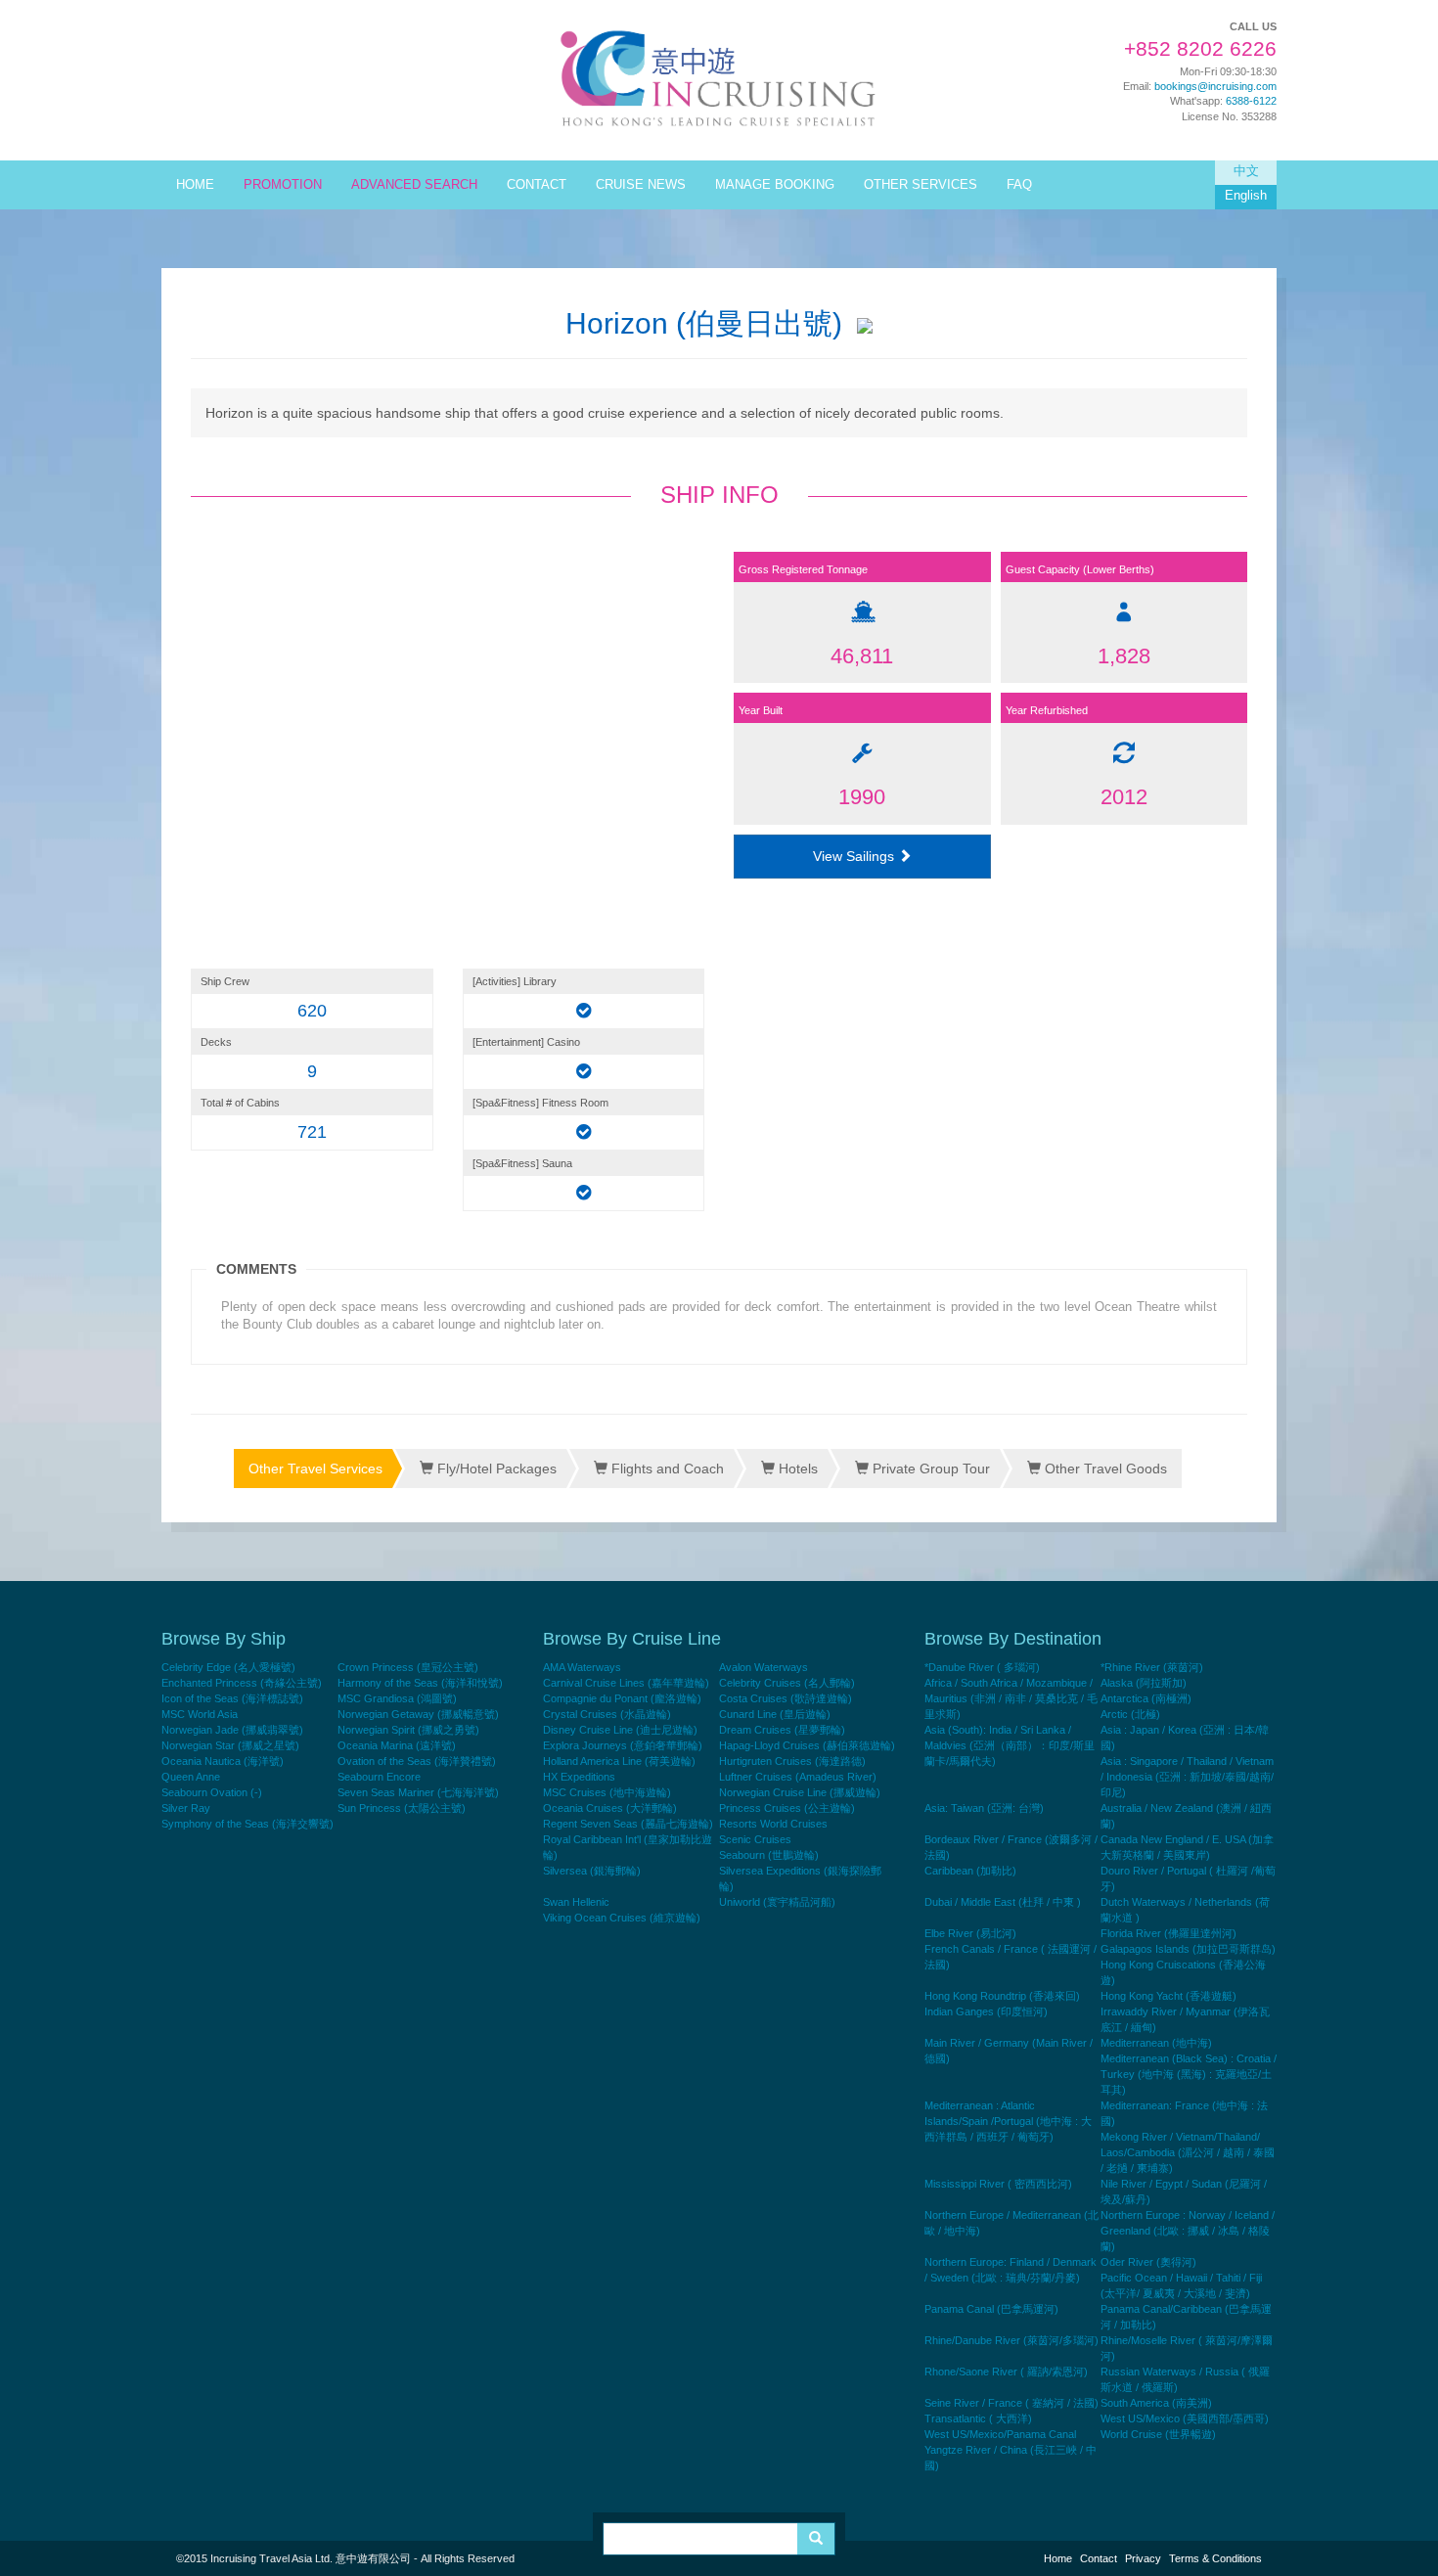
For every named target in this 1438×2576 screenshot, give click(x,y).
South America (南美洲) (1156, 2403)
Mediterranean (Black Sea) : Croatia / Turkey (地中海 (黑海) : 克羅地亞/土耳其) (1189, 2074)
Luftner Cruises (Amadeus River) (798, 1777)
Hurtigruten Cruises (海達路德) (792, 1761)
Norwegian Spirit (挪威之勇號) (408, 1730)
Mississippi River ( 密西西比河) (998, 2184)
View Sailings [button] (855, 856)
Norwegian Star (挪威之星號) (230, 1745)
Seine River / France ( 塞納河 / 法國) (1011, 2403)
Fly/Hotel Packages (495, 1469)
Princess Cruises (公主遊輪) (787, 1808)
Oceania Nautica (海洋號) (223, 1761)
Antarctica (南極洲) (1146, 1698)
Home (1058, 2558)
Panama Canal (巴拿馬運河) (991, 2309)
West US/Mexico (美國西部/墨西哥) (1185, 2418)
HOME (195, 185)
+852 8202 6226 (1200, 49)
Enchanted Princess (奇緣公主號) (242, 1683)
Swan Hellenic (576, 1902)
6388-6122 (1251, 101)
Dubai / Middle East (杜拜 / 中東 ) (1003, 1902)
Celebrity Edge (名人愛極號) (228, 1667)
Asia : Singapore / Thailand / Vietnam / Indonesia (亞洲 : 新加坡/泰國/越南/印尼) (1187, 1777)
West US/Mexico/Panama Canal (1000, 2434)
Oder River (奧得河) (1148, 2262)
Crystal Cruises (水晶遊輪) (607, 1714)
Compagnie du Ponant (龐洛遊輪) (622, 1698)
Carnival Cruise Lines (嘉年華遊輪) (626, 1683)
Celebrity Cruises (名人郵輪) (787, 1683)
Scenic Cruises (755, 1839)
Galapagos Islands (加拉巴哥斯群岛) (1188, 1949)
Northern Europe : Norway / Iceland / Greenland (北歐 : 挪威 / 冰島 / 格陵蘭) (1188, 2231)
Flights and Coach (666, 1469)
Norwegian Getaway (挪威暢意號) (418, 1714)
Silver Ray (186, 1808)
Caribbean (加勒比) (970, 1871)
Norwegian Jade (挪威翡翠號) (232, 1730)
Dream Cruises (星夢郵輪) (782, 1730)
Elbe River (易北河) (970, 1933)
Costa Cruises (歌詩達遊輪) (786, 1698)
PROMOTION (283, 185)
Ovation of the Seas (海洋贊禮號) (417, 1761)
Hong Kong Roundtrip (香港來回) (1002, 1996)
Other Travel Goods (1104, 1469)
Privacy (1143, 2558)
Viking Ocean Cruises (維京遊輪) (622, 1918)
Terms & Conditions (1215, 2558)
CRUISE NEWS (641, 185)
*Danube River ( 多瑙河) (982, 1667)
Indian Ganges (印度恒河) (986, 2011)
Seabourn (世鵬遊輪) (769, 1855)
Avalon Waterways (764, 1667)
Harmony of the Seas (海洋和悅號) (420, 1683)
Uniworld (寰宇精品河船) (777, 1902)
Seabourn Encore (379, 1777)
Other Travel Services (315, 1469)
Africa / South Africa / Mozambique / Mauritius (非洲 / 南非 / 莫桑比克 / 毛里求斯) (1011, 1698)
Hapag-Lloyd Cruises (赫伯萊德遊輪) (807, 1745)
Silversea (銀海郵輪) (592, 1871)
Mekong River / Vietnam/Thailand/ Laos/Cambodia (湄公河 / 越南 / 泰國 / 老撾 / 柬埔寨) (1188, 2152)
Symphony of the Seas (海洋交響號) (247, 1824)
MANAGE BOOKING (775, 185)
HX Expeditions (579, 1777)
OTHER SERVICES (921, 185)
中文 (1246, 171)
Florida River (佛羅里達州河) (1168, 1933)
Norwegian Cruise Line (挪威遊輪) (800, 1792)
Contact (1099, 2558)
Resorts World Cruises (773, 1824)
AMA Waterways (582, 1667)
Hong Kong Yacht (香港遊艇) (1168, 1996)
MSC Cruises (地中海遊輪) (607, 1792)
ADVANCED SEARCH (414, 185)
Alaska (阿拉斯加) (1144, 1683)
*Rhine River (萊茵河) (1152, 1667)
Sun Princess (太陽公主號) (402, 1808)
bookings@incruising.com (1215, 86)
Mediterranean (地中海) (1156, 2043)
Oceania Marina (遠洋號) (397, 1745)
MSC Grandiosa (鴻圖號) (397, 1698)
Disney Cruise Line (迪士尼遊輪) (620, 1730)
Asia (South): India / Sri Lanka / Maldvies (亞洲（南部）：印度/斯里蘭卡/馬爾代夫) (1010, 1745)
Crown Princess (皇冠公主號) (408, 1667)
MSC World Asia (200, 1714)
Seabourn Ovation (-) (212, 1792)
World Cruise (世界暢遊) (1158, 2434)
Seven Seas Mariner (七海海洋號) (418, 1792)
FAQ (1019, 185)
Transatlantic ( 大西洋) (978, 2418)
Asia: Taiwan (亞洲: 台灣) (984, 1808)
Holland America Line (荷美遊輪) (619, 1761)
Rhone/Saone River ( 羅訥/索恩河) (1006, 2372)
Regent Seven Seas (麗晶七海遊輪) (628, 1824)
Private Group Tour (929, 1469)
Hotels (796, 1469)
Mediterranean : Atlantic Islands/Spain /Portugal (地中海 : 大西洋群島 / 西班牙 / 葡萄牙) (1008, 2121)
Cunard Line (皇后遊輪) (775, 1714)
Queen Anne (191, 1777)
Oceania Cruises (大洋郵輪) (610, 1808)
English (1246, 196)
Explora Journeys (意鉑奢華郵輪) (623, 1745)
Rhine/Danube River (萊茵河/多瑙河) (1011, 2340)
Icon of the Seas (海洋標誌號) (232, 1698)
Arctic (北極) (1130, 1714)
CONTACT (537, 185)
